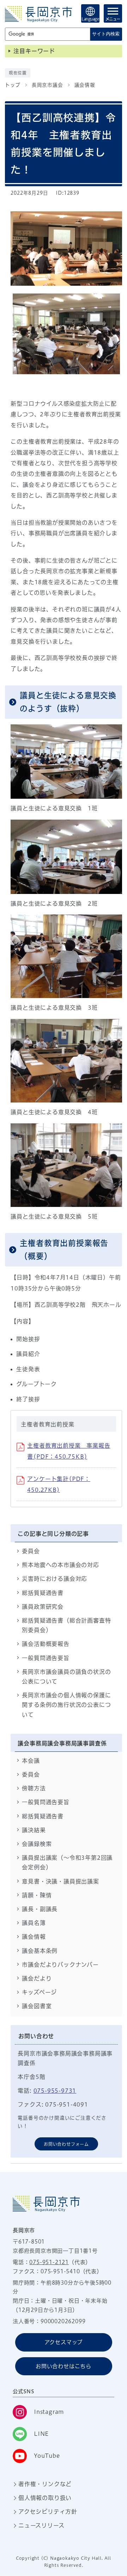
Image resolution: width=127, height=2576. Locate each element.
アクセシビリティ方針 (48, 2512)
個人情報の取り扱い (45, 2498)
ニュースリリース (41, 2525)
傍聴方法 (34, 1788)
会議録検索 (37, 1844)
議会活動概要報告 (46, 1644)
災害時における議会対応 (55, 1579)
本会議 (31, 1761)
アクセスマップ (64, 2342)
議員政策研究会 (43, 1607)
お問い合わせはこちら (64, 2366)
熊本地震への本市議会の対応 (60, 1565)
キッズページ (39, 1992)
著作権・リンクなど (45, 2484)
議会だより (37, 1978)
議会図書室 (37, 2006)
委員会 (31, 1551)
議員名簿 (34, 1923)
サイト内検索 (106, 34)
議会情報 (85, 85)
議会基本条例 (40, 1951)
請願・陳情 (37, 1895)
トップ (13, 85)
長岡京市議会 (47, 85)
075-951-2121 (49, 2262)
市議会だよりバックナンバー (60, 1965)
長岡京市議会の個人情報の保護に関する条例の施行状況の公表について (66, 1705)
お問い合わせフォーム (66, 2144)
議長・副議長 (40, 1909)
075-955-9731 (55, 2091)
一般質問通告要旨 (46, 1658)
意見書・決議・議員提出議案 (60, 1881)
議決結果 (34, 1830)
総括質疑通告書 (43, 1593)
